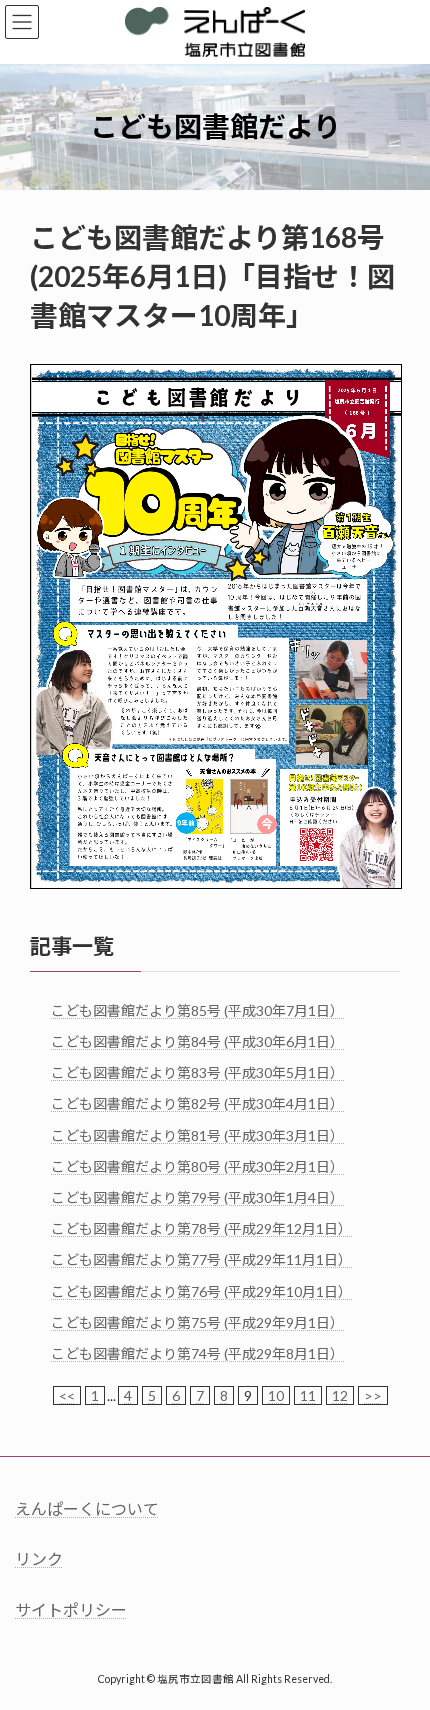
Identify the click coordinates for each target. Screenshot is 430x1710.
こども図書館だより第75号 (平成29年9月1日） (197, 1322)
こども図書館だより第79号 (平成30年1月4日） (197, 1197)
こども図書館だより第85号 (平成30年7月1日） (197, 1010)
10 (276, 1395)
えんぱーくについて (87, 1508)
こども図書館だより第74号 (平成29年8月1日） (197, 1353)
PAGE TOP (399, 1638)
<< (67, 1395)
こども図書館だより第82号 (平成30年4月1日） (197, 1103)
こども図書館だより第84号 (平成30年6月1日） (197, 1041)
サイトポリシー (71, 1609)
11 (308, 1395)
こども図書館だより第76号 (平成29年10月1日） (201, 1290)
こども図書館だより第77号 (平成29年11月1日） (201, 1259)
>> (373, 1395)
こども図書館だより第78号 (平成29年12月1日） (201, 1228)
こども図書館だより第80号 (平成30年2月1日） (197, 1166)
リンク (39, 1558)
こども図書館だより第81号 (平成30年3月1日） (197, 1135)
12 (340, 1395)
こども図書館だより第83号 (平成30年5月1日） (197, 1072)
